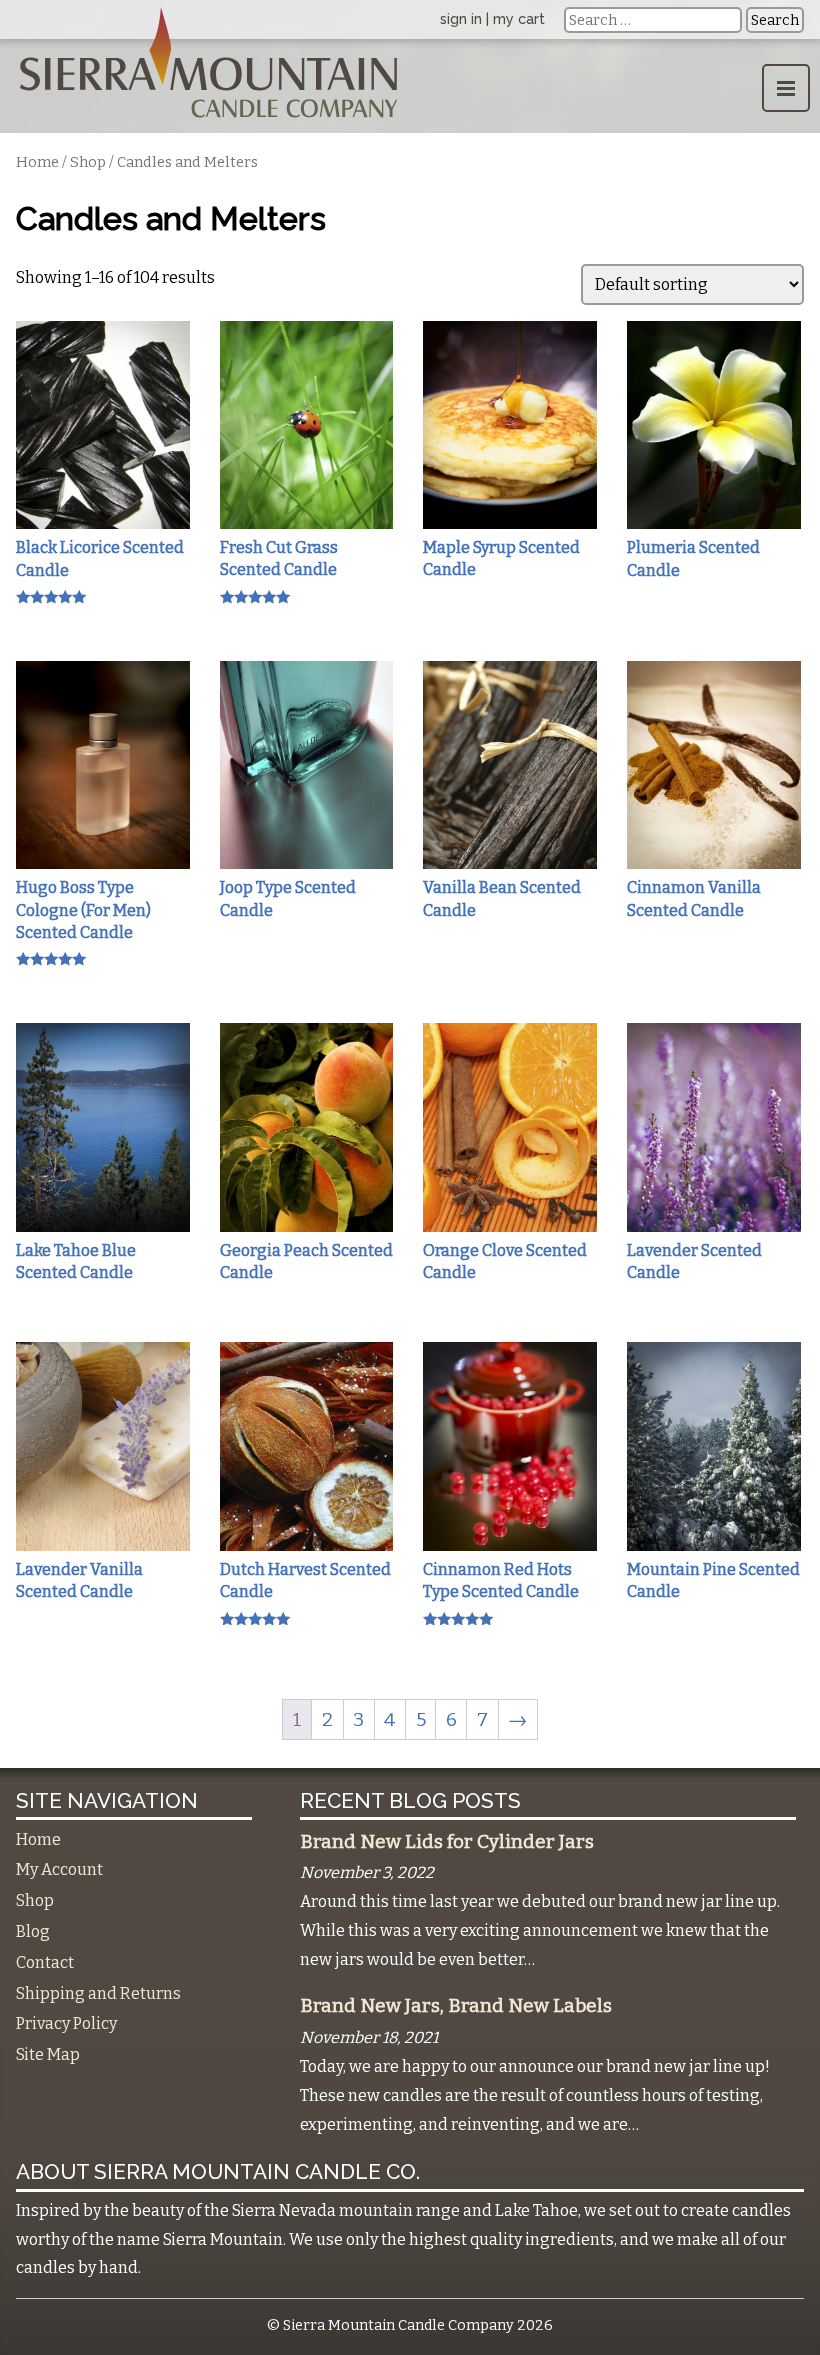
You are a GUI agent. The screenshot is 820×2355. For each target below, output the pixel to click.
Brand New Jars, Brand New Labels (456, 2006)
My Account (59, 1869)
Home (37, 162)
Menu (786, 88)
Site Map (48, 2054)
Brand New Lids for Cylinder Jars (447, 1842)
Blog (33, 1931)
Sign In (461, 18)
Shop (88, 162)
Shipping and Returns (98, 1993)
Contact (45, 1962)
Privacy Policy (66, 2023)
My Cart (519, 18)
